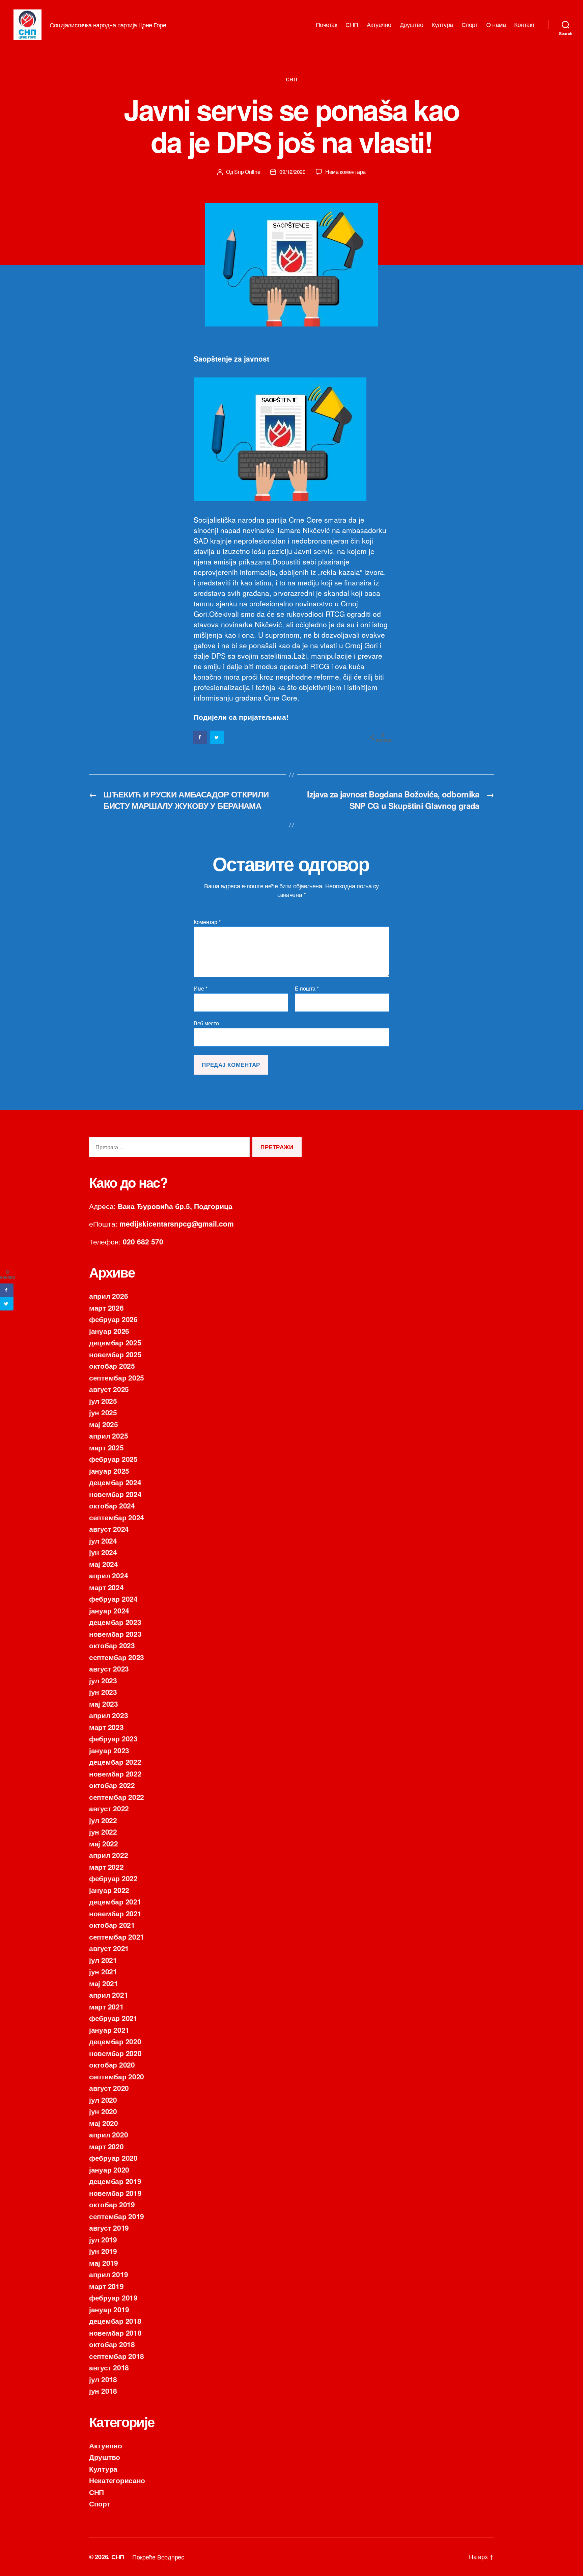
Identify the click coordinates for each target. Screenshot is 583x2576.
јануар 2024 (109, 1610)
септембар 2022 (117, 1797)
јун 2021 (103, 1971)
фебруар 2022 (113, 1878)
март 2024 (106, 1587)
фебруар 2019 (113, 2297)
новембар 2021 (115, 1913)
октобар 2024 (112, 1505)
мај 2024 (104, 1564)
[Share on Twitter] (217, 737)
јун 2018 (103, 2391)
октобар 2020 (112, 2065)
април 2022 (108, 1855)
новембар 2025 (115, 1354)
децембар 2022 (115, 1762)
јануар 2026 (109, 1331)
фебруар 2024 (113, 1599)
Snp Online (247, 172)
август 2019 (109, 2228)
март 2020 (106, 2146)
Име (201, 989)
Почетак (327, 25)
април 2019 (108, 2274)
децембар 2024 (115, 1482)
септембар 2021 (117, 1937)
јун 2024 (103, 1552)
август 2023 (109, 1668)
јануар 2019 (109, 2309)
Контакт (524, 25)
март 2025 (106, 1447)
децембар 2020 (115, 2041)
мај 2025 (104, 1424)
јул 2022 (103, 1820)
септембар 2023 (117, 1657)
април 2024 (108, 1575)
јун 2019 (103, 2251)
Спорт (470, 25)
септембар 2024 (117, 1517)
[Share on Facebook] (200, 737)
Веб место (206, 1023)
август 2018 (109, 2367)
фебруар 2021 (113, 2018)
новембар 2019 (115, 2193)
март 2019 (106, 2286)
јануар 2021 (109, 2030)
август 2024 (109, 1529)
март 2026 (106, 1308)
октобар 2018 (112, 2344)
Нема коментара (345, 172)
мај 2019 (104, 2263)
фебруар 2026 (113, 1319)
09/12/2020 (292, 172)
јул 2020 (103, 2100)
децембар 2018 (115, 2321)
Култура (442, 25)
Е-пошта (307, 989)
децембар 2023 (115, 1622)
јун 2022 (103, 1832)
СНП (352, 25)
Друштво (412, 25)
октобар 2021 (112, 1925)
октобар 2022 (112, 1785)
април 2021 (108, 1995)
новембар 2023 (115, 1634)
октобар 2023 (112, 1645)
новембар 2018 (115, 2333)
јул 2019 (103, 2239)
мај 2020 (104, 2123)
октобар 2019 (112, 2204)
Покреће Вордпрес (158, 2557)
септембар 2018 (117, 2356)
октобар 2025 (112, 1366)
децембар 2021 (115, 1901)
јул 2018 (103, 2379)
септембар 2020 (117, 2076)
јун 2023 (103, 1692)
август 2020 (109, 2088)
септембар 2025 (117, 1377)
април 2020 (108, 2134)
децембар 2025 (115, 1342)
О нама (496, 25)
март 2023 (106, 1727)
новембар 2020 (115, 2053)
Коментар (207, 922)
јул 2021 (103, 1960)
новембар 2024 (115, 1494)
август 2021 (109, 1948)
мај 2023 (104, 1704)
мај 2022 (104, 1843)
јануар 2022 (109, 1890)
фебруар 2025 (113, 1459)
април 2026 (108, 1296)
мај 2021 (104, 1983)
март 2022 (106, 1867)
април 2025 (108, 1436)
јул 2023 (103, 1680)
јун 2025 (103, 1412)
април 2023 (108, 1715)
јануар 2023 (109, 1750)
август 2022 (109, 1808)
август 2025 (109, 1389)
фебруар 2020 (113, 2158)
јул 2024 (103, 1541)
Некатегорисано (117, 2480)
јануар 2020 (109, 2170)
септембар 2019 (117, 2216)
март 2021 (106, 2006)
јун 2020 (103, 2111)
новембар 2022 (115, 1773)
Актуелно (379, 25)
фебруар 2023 (113, 1738)
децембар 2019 (115, 2181)
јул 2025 (103, 1401)
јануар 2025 (109, 1471)
